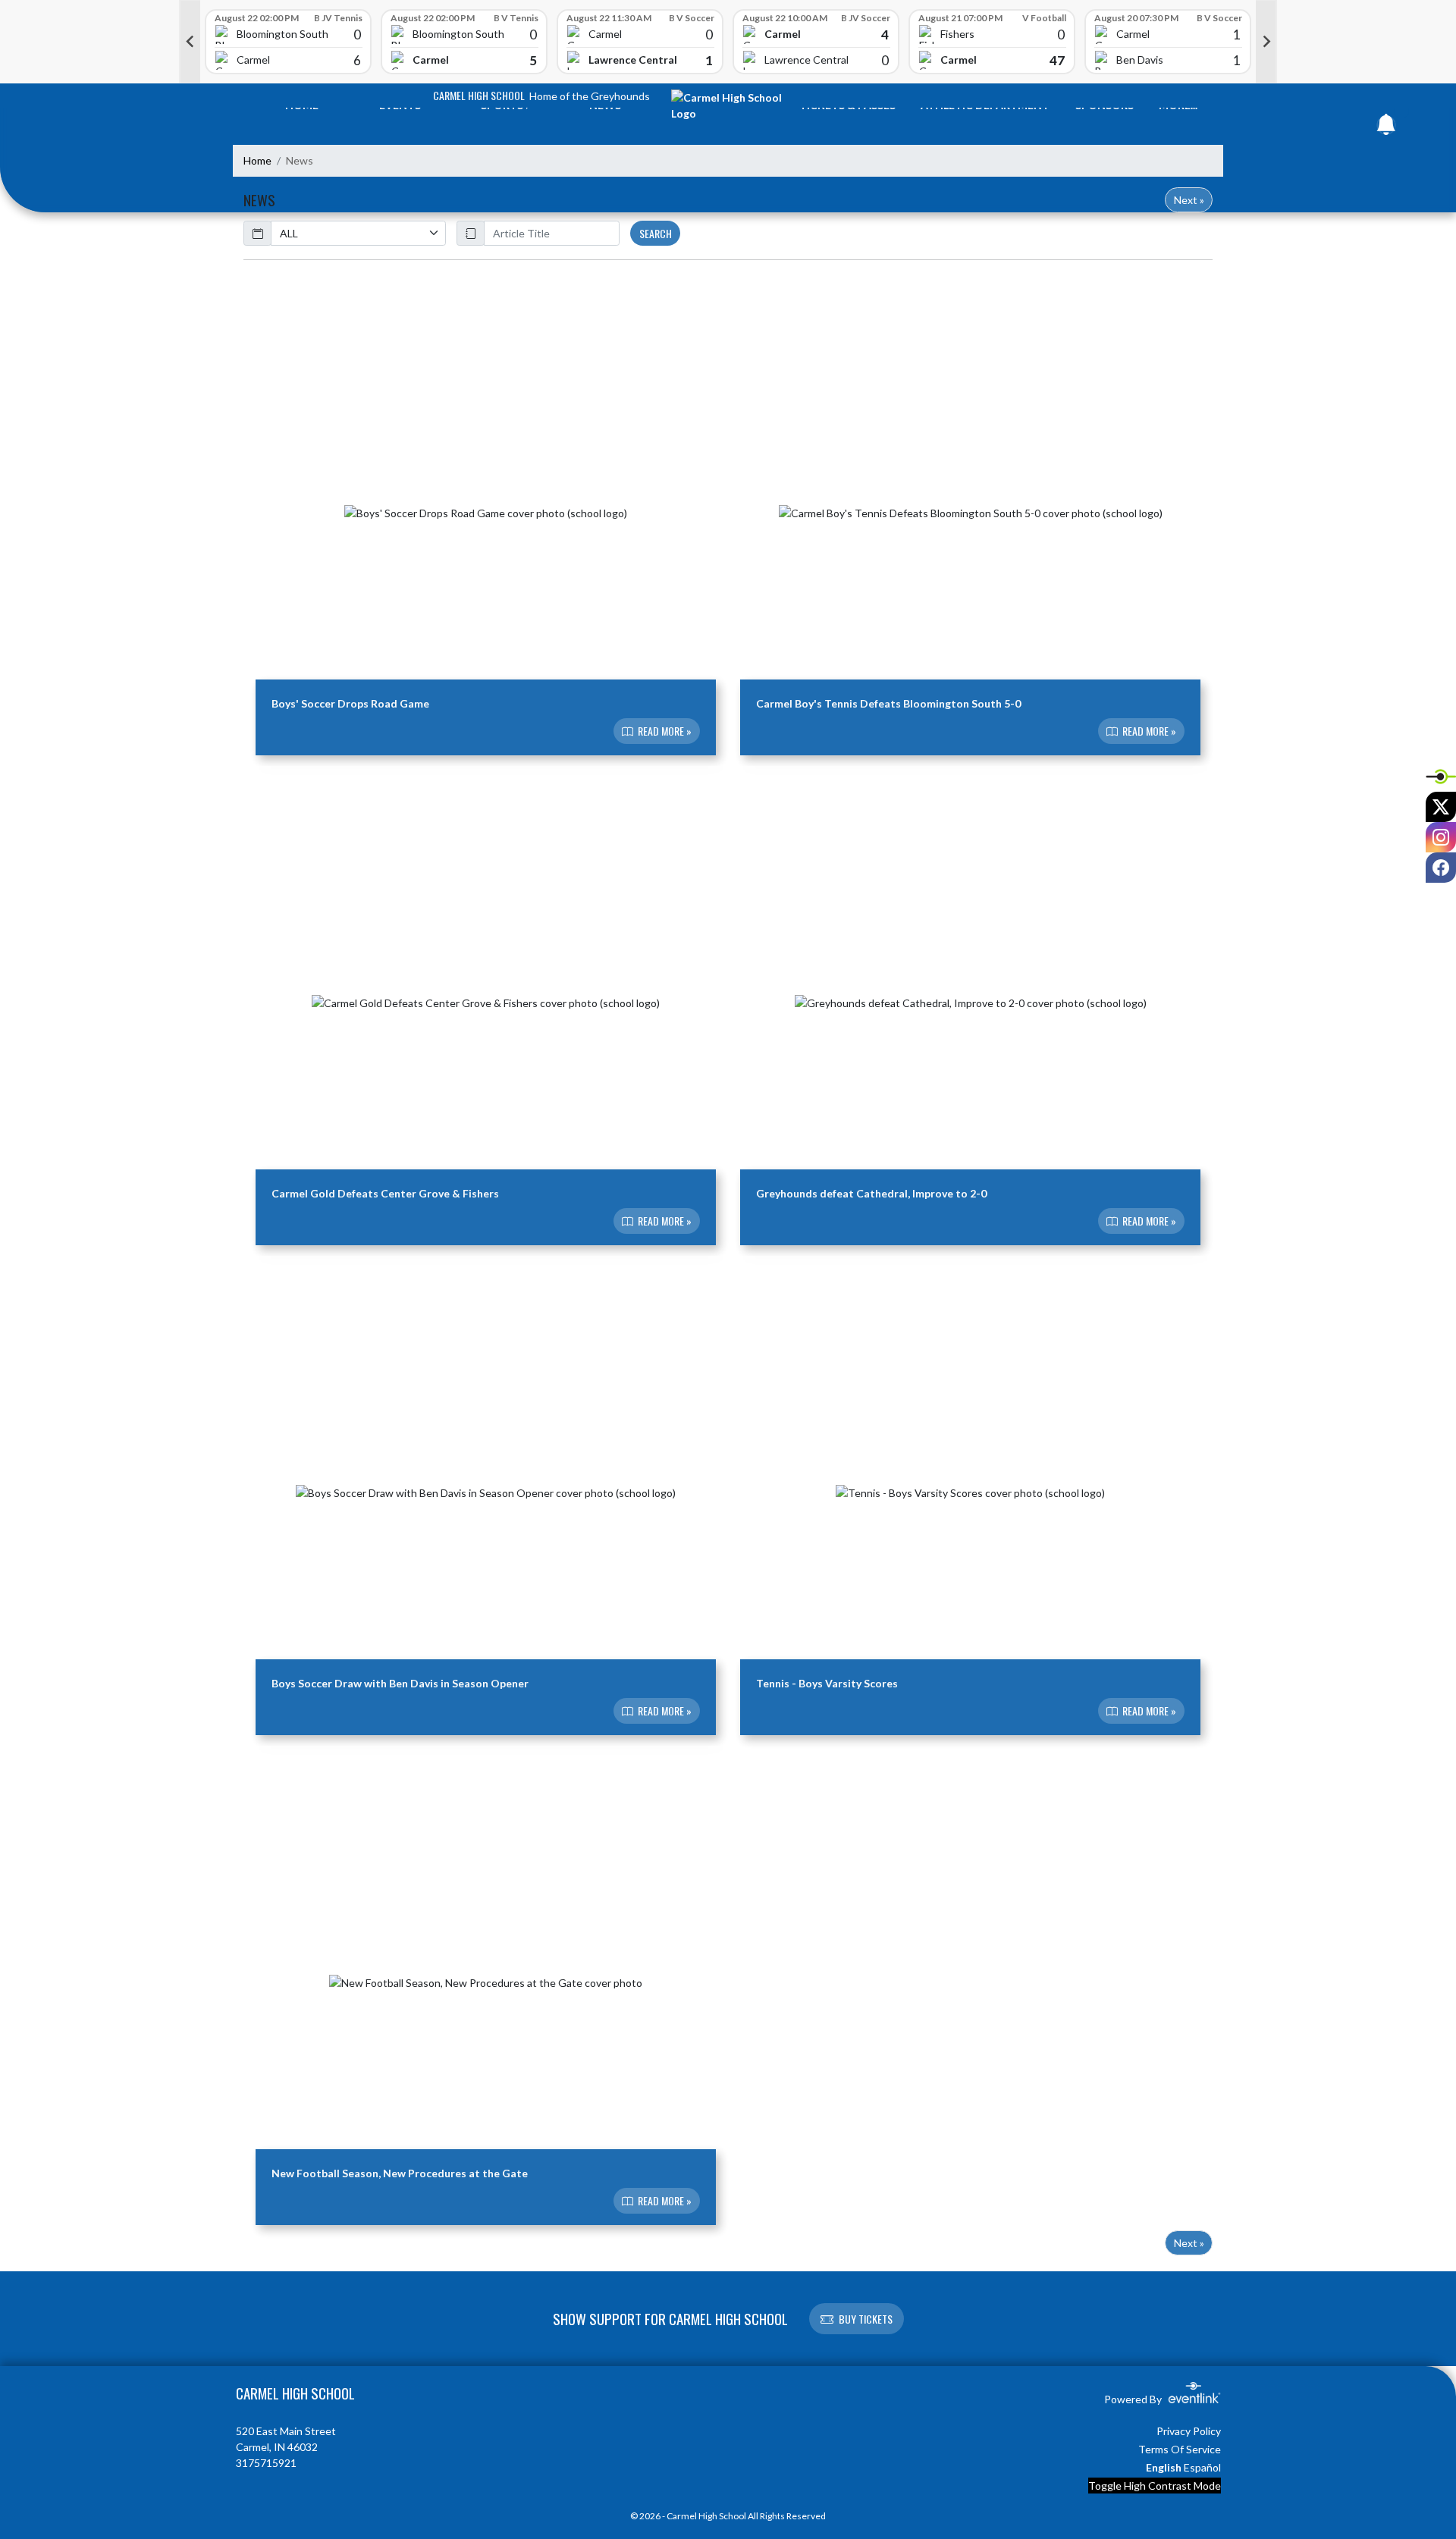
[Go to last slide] (190, 42)
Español (1202, 2467)
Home (257, 160)
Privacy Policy (1189, 2431)
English (1164, 2467)
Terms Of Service (1180, 2449)
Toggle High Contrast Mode (1155, 2486)
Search (656, 233)
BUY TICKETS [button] (866, 2319)
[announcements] (1386, 128)
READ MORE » (664, 731)
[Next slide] (1266, 42)
